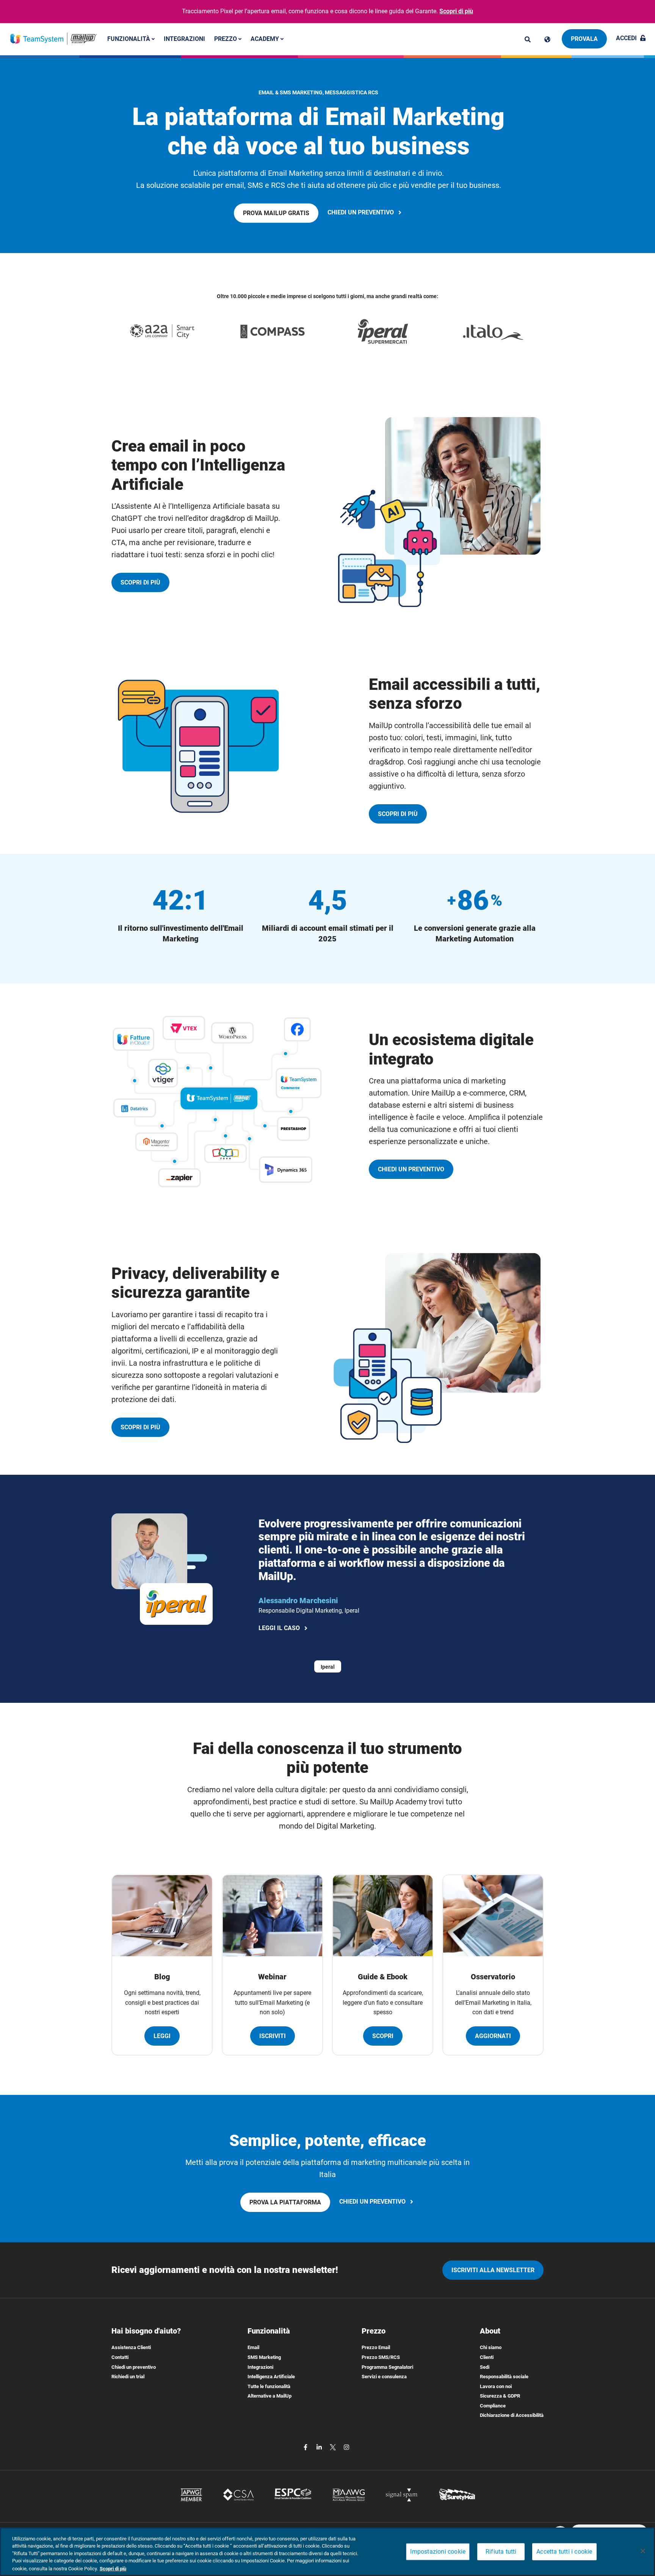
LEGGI (162, 2036)
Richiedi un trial (128, 2377)
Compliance (493, 2406)
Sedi (485, 2367)
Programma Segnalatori (387, 2367)
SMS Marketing (264, 2357)
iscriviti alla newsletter (493, 2270)
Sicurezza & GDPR (500, 2396)
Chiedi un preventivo (134, 2367)
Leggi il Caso (281, 1629)
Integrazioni (184, 38)
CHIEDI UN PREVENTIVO (365, 213)
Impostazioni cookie (438, 2552)
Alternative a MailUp (270, 2396)
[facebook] (306, 2447)
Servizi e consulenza (384, 2377)
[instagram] (346, 2447)
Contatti (120, 2357)
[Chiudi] (643, 2551)
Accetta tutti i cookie (564, 2552)
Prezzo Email (376, 2347)
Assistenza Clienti (131, 2347)
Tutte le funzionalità (269, 2386)
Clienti (487, 2357)
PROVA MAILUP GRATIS (278, 216)
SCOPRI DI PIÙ (145, 585)
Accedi (626, 38)
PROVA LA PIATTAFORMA (288, 2205)
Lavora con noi (496, 2386)
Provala (584, 39)
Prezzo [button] (226, 38)
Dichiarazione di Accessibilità (512, 2415)
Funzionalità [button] (129, 38)
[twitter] (334, 2447)
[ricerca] (528, 39)
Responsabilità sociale (504, 2377)
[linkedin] (320, 2447)
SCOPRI (383, 2036)
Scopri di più (456, 11)
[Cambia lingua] (547, 39)
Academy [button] (266, 38)
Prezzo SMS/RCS (381, 2357)
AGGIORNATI (493, 2036)
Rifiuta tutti (501, 2552)
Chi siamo (491, 2347)
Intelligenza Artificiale (271, 2377)
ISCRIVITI (273, 2036)
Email (253, 2347)
